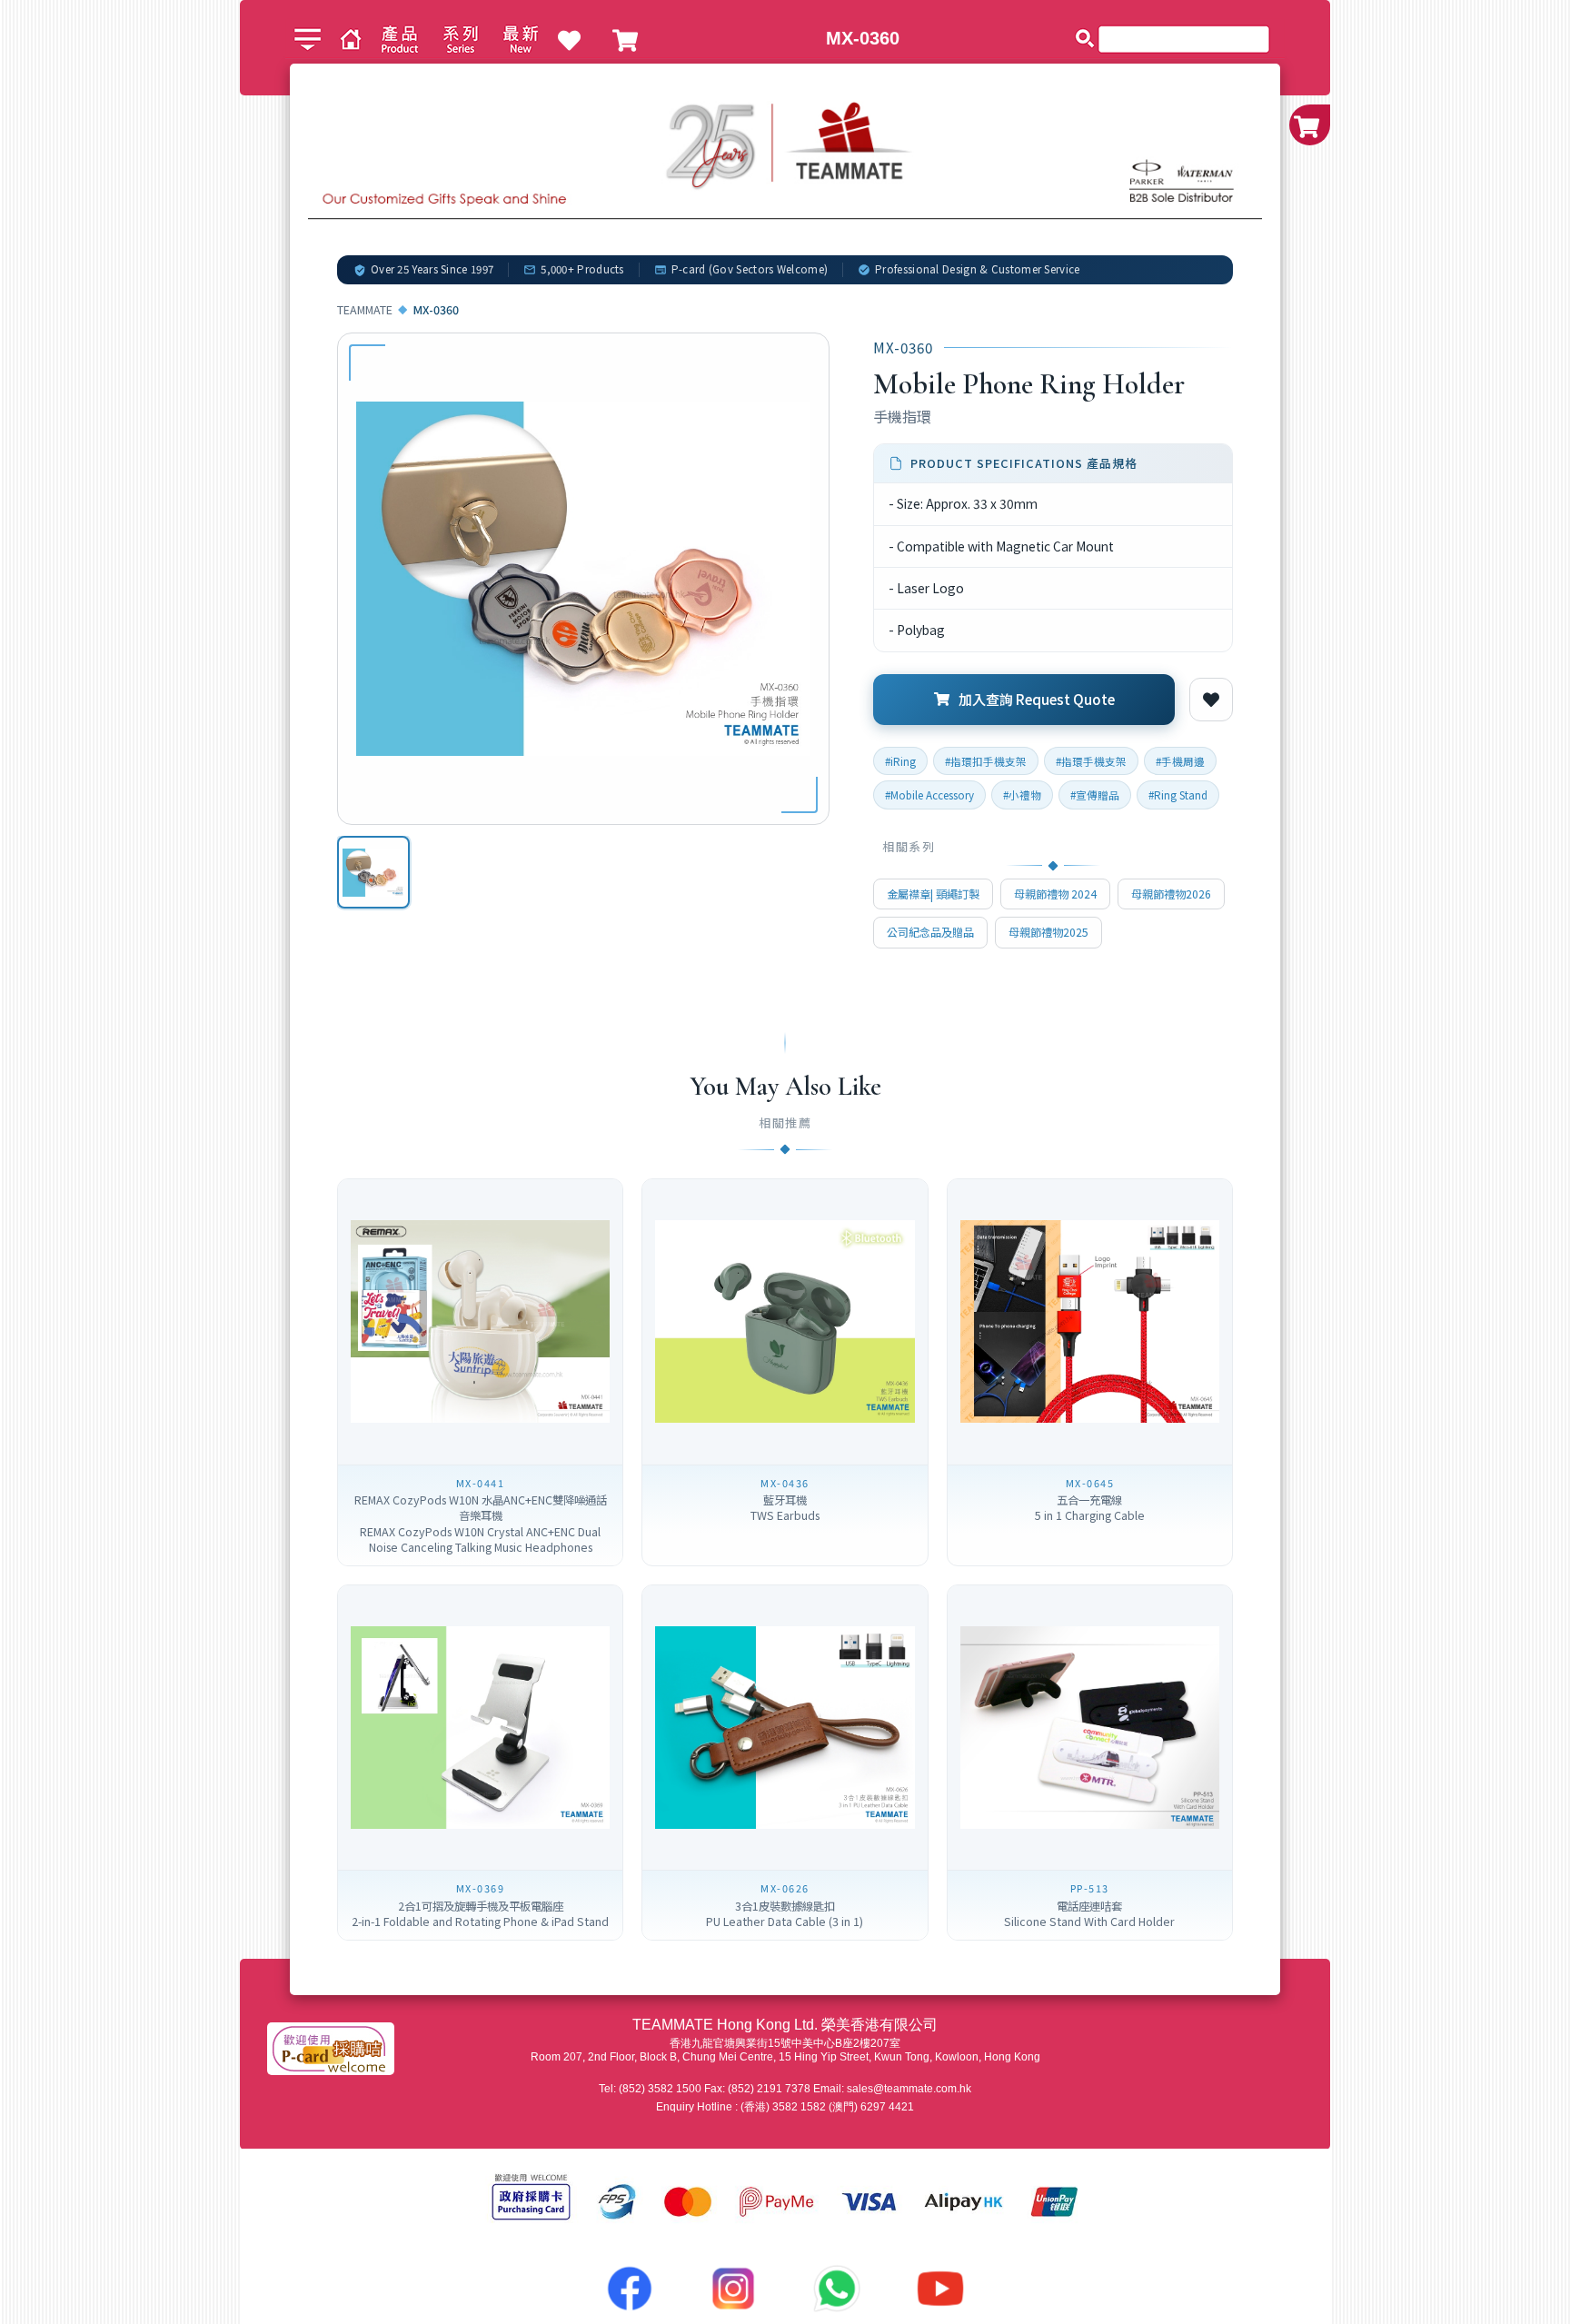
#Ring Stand (1178, 795)
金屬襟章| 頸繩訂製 (933, 894)
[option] (373, 872)
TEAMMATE (365, 310)
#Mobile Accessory (929, 795)
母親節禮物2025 (1048, 932)
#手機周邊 (1180, 761)
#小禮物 (1022, 795)
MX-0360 (863, 38)
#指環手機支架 (1091, 761)
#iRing (900, 761)
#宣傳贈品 (1095, 795)
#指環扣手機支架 (986, 761)
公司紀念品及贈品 (930, 932)
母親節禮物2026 (1171, 894)
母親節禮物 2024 (1055, 894)
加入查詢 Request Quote (1037, 699)
